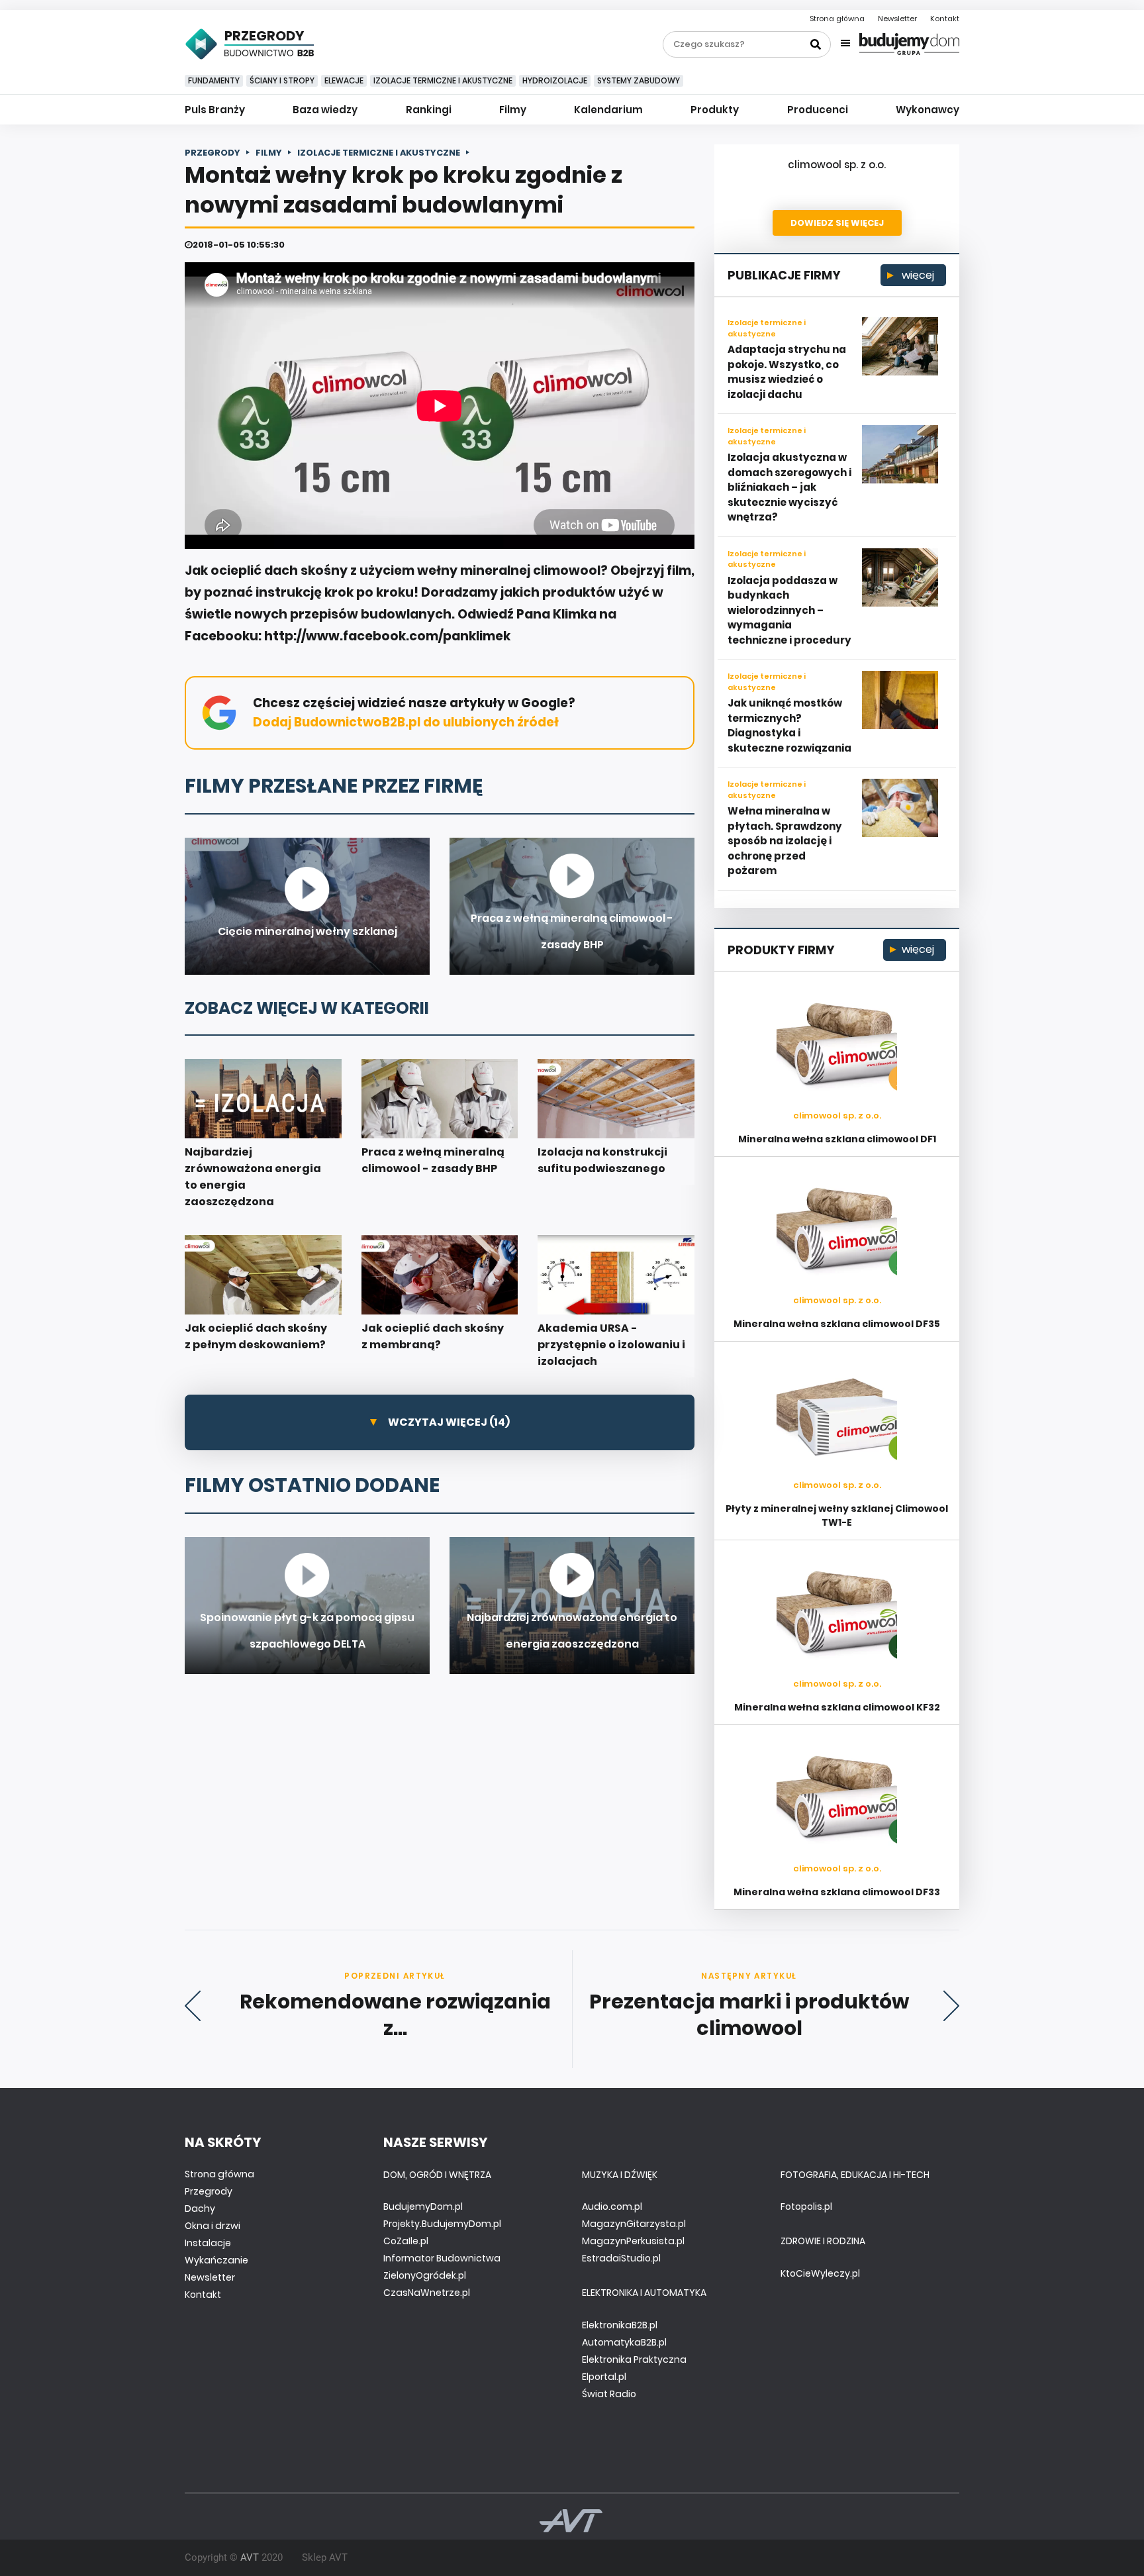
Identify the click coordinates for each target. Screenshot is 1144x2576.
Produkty (715, 110)
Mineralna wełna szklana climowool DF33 (837, 1892)
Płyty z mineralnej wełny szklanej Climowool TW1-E (837, 1515)
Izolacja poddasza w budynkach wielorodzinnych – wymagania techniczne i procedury (789, 610)
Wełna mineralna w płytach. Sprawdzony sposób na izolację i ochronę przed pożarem (785, 841)
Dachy (200, 2208)
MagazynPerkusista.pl (633, 2241)
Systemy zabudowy (639, 80)
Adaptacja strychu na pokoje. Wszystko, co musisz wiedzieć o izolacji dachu (787, 372)
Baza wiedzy (325, 110)
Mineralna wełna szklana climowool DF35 (837, 1324)
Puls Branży (215, 110)
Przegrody (209, 2191)
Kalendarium (608, 110)
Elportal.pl (604, 2377)
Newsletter (897, 19)
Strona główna (837, 19)
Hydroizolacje (555, 80)
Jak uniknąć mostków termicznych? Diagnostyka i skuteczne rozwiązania (789, 725)
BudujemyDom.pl (423, 2206)
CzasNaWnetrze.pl (427, 2293)
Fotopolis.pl (806, 2206)
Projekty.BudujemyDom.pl (442, 2224)
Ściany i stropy (282, 80)
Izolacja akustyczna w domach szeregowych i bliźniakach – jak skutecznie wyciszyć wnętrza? (789, 487)
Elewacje (344, 80)
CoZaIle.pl (406, 2241)
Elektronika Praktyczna (634, 2359)
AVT (250, 2557)
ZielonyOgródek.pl (425, 2275)
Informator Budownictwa (442, 2258)
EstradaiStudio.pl (621, 2258)
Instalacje (208, 2243)
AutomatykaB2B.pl (624, 2342)
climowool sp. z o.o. (837, 165)
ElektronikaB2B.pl (620, 2325)
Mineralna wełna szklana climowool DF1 (837, 1139)
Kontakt (945, 19)
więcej (917, 275)
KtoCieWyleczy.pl (820, 2273)
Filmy (513, 110)
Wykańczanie (216, 2260)
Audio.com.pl (612, 2206)
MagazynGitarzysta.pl (634, 2224)
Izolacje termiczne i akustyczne (443, 80)
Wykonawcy (928, 110)
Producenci (818, 110)
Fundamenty (214, 80)
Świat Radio (609, 2394)
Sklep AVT (325, 2557)
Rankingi (429, 110)
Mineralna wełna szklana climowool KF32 (837, 1707)
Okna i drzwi (213, 2226)
